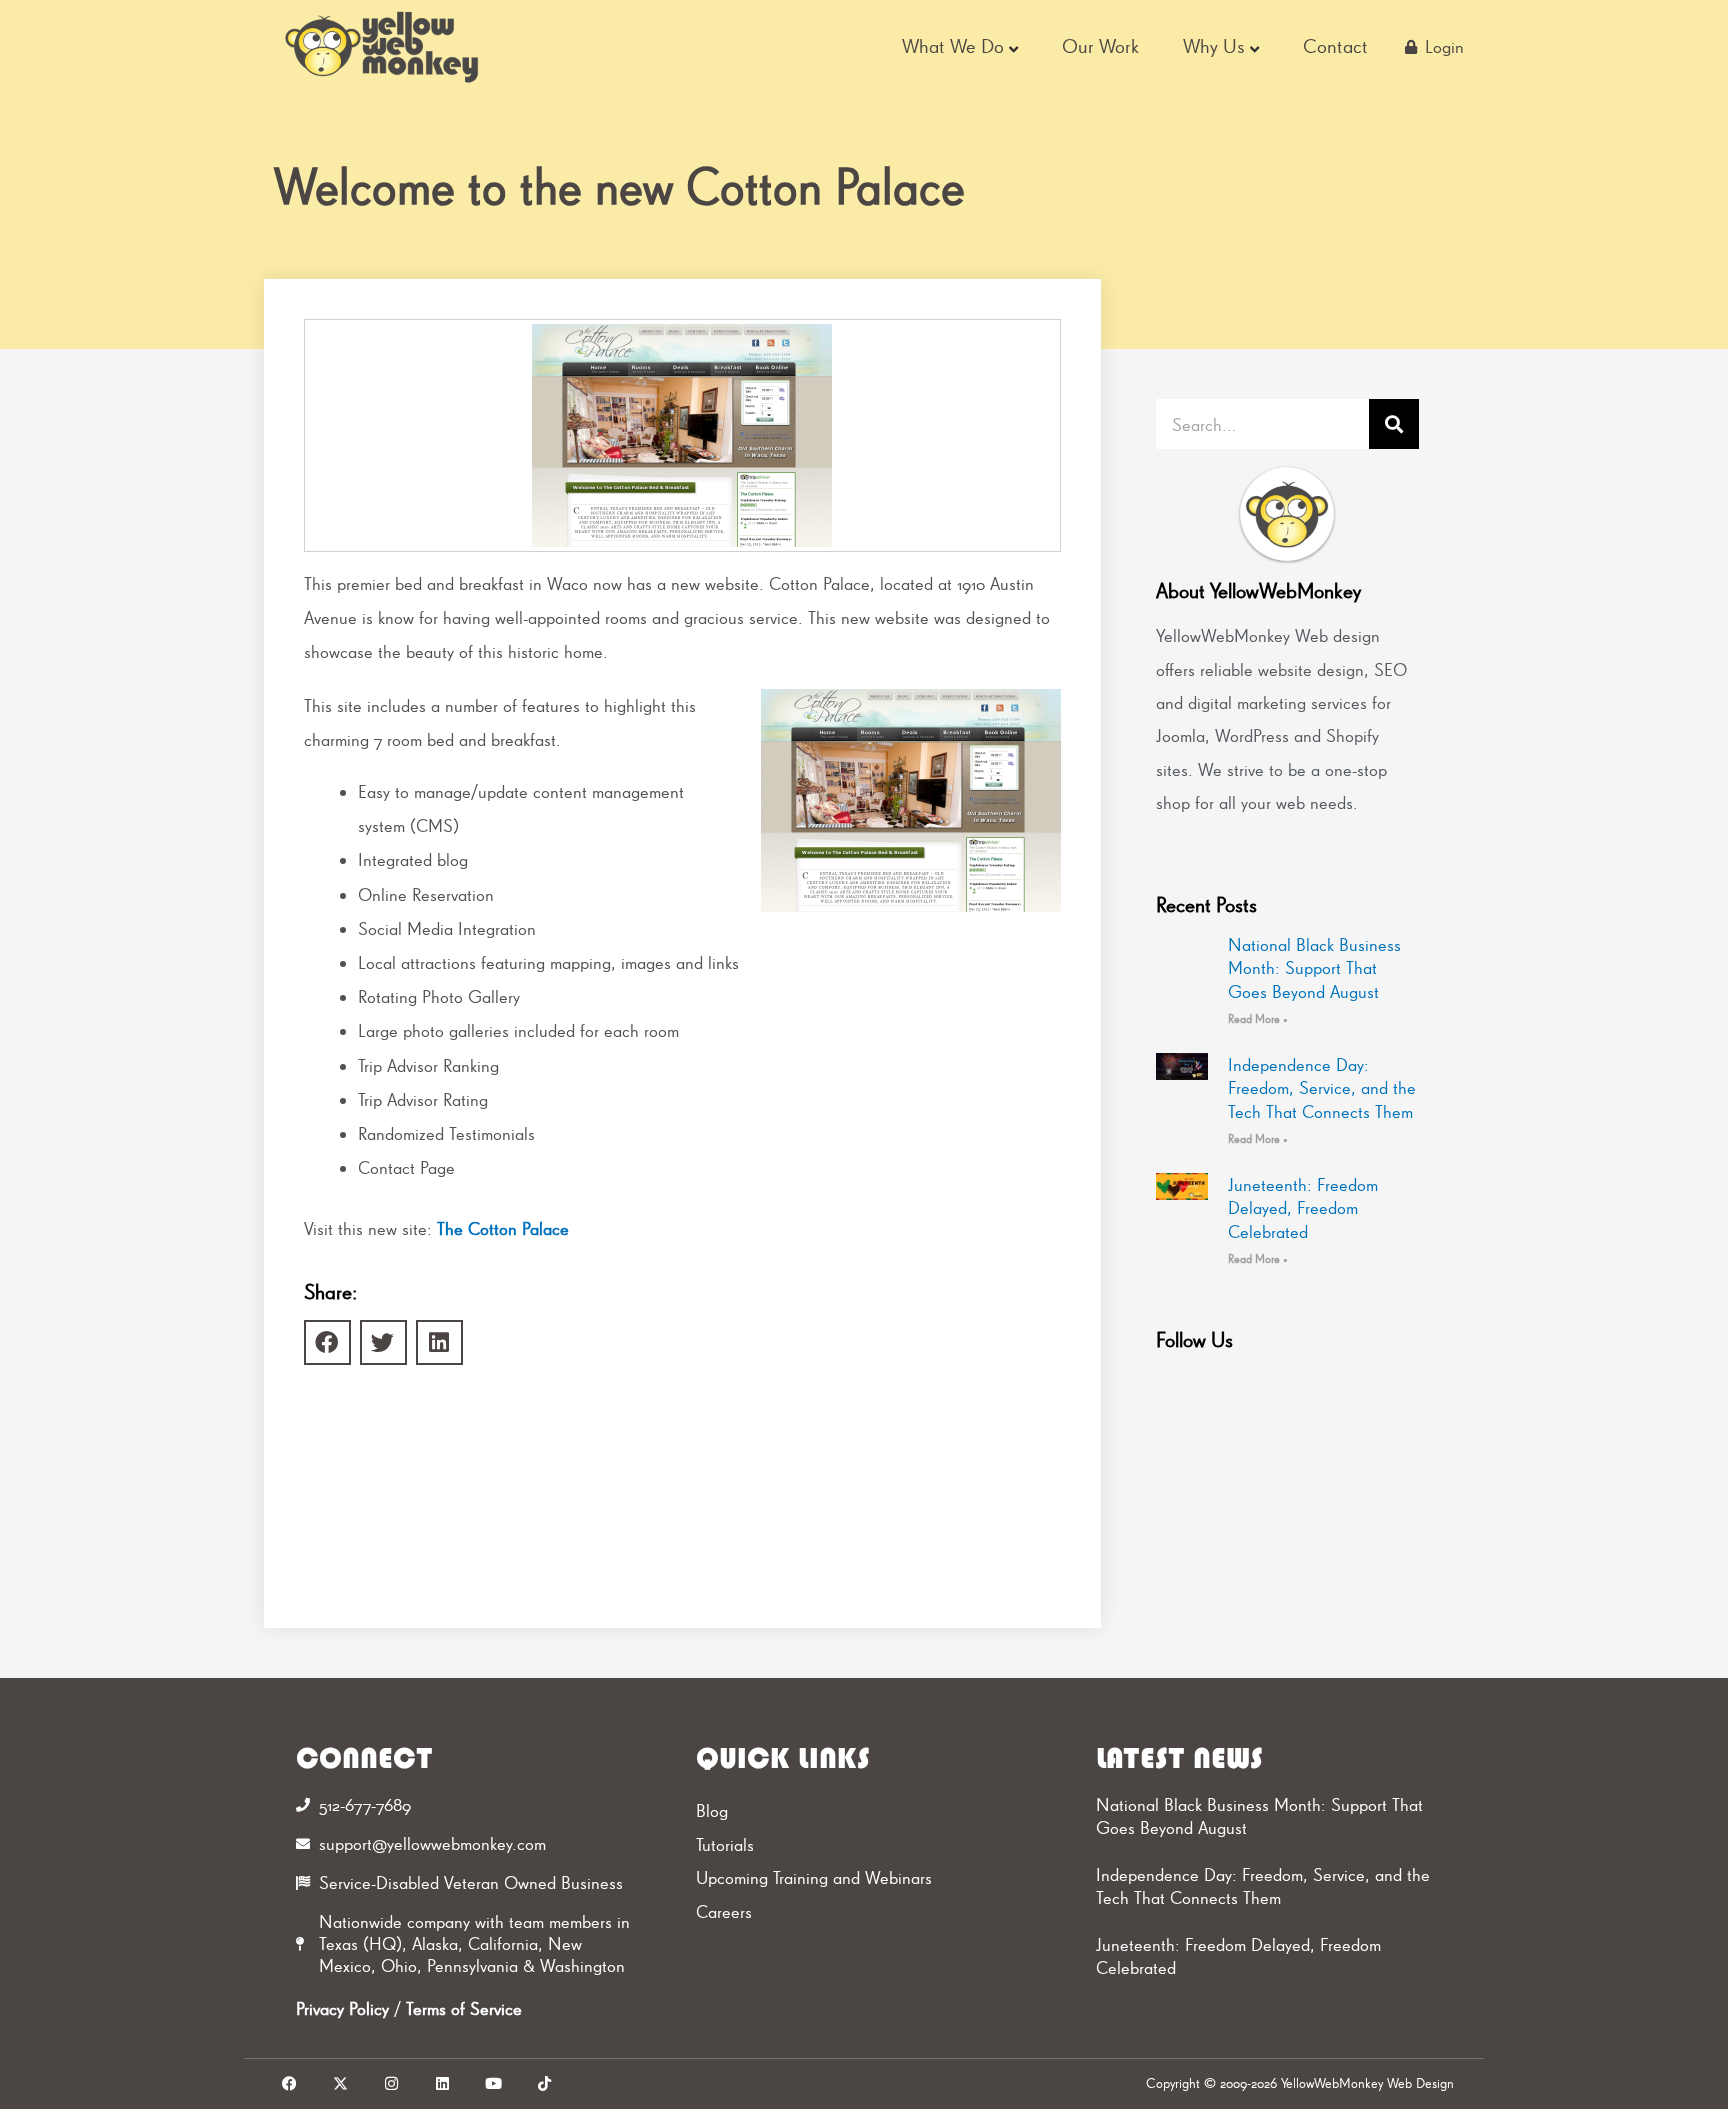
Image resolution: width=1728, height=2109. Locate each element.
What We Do (953, 46)
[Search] (1394, 424)
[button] (327, 1342)
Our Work (1100, 46)
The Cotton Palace (503, 1228)
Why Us (1214, 46)
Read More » (1258, 1019)
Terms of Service (464, 2008)
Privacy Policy (342, 2008)
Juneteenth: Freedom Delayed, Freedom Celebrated (1303, 1208)
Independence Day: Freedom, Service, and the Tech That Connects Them (1322, 1088)
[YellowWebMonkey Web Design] (383, 47)
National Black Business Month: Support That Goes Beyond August (1314, 968)
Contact (1335, 46)
